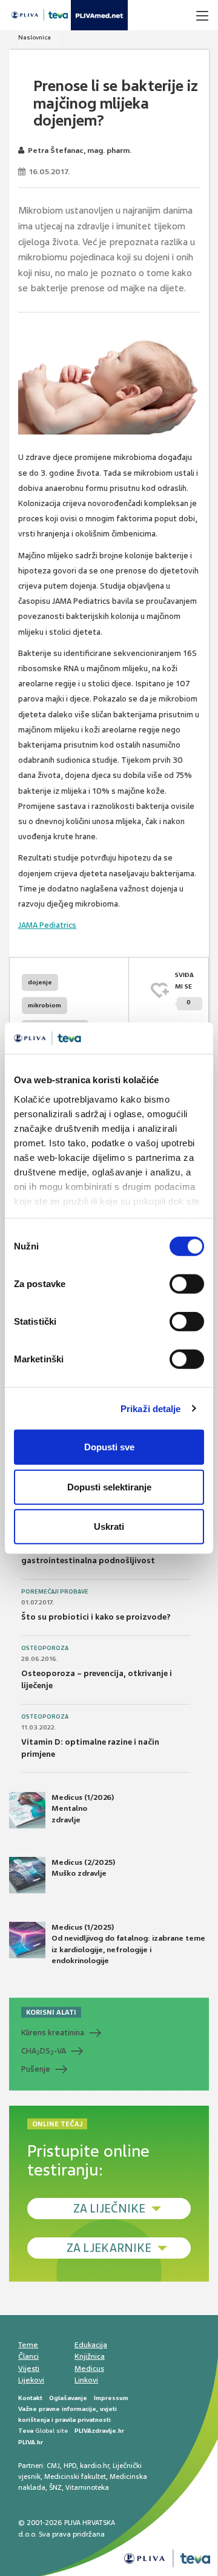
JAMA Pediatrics (47, 925)
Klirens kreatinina (53, 2033)
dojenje (40, 982)
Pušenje (36, 2069)
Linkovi (86, 2380)
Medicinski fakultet (75, 2476)
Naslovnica (35, 37)
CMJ (53, 2466)
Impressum (111, 2398)
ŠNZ (55, 2487)
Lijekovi (31, 2380)
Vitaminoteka (87, 2487)
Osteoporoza (45, 1648)
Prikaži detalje (151, 1408)
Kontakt (30, 2398)
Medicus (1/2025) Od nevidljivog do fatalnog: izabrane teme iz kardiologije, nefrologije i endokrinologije (128, 1944)
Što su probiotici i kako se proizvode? (96, 1617)
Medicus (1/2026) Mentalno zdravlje (83, 1808)
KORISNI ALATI (51, 2012)
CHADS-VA (44, 2051)
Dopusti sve (109, 1447)
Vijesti (29, 2368)
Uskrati (109, 1526)
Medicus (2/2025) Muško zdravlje (83, 1868)
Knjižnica (90, 2356)
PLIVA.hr (31, 2442)
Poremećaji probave (55, 1592)
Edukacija (91, 2345)
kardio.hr (94, 2466)
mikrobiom (45, 1005)
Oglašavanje (68, 2398)
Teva (26, 2431)
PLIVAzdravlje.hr (99, 2431)
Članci (28, 2356)
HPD (70, 2466)
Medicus (89, 2368)
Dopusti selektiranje (109, 1486)
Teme (28, 2345)
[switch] (187, 1284)
